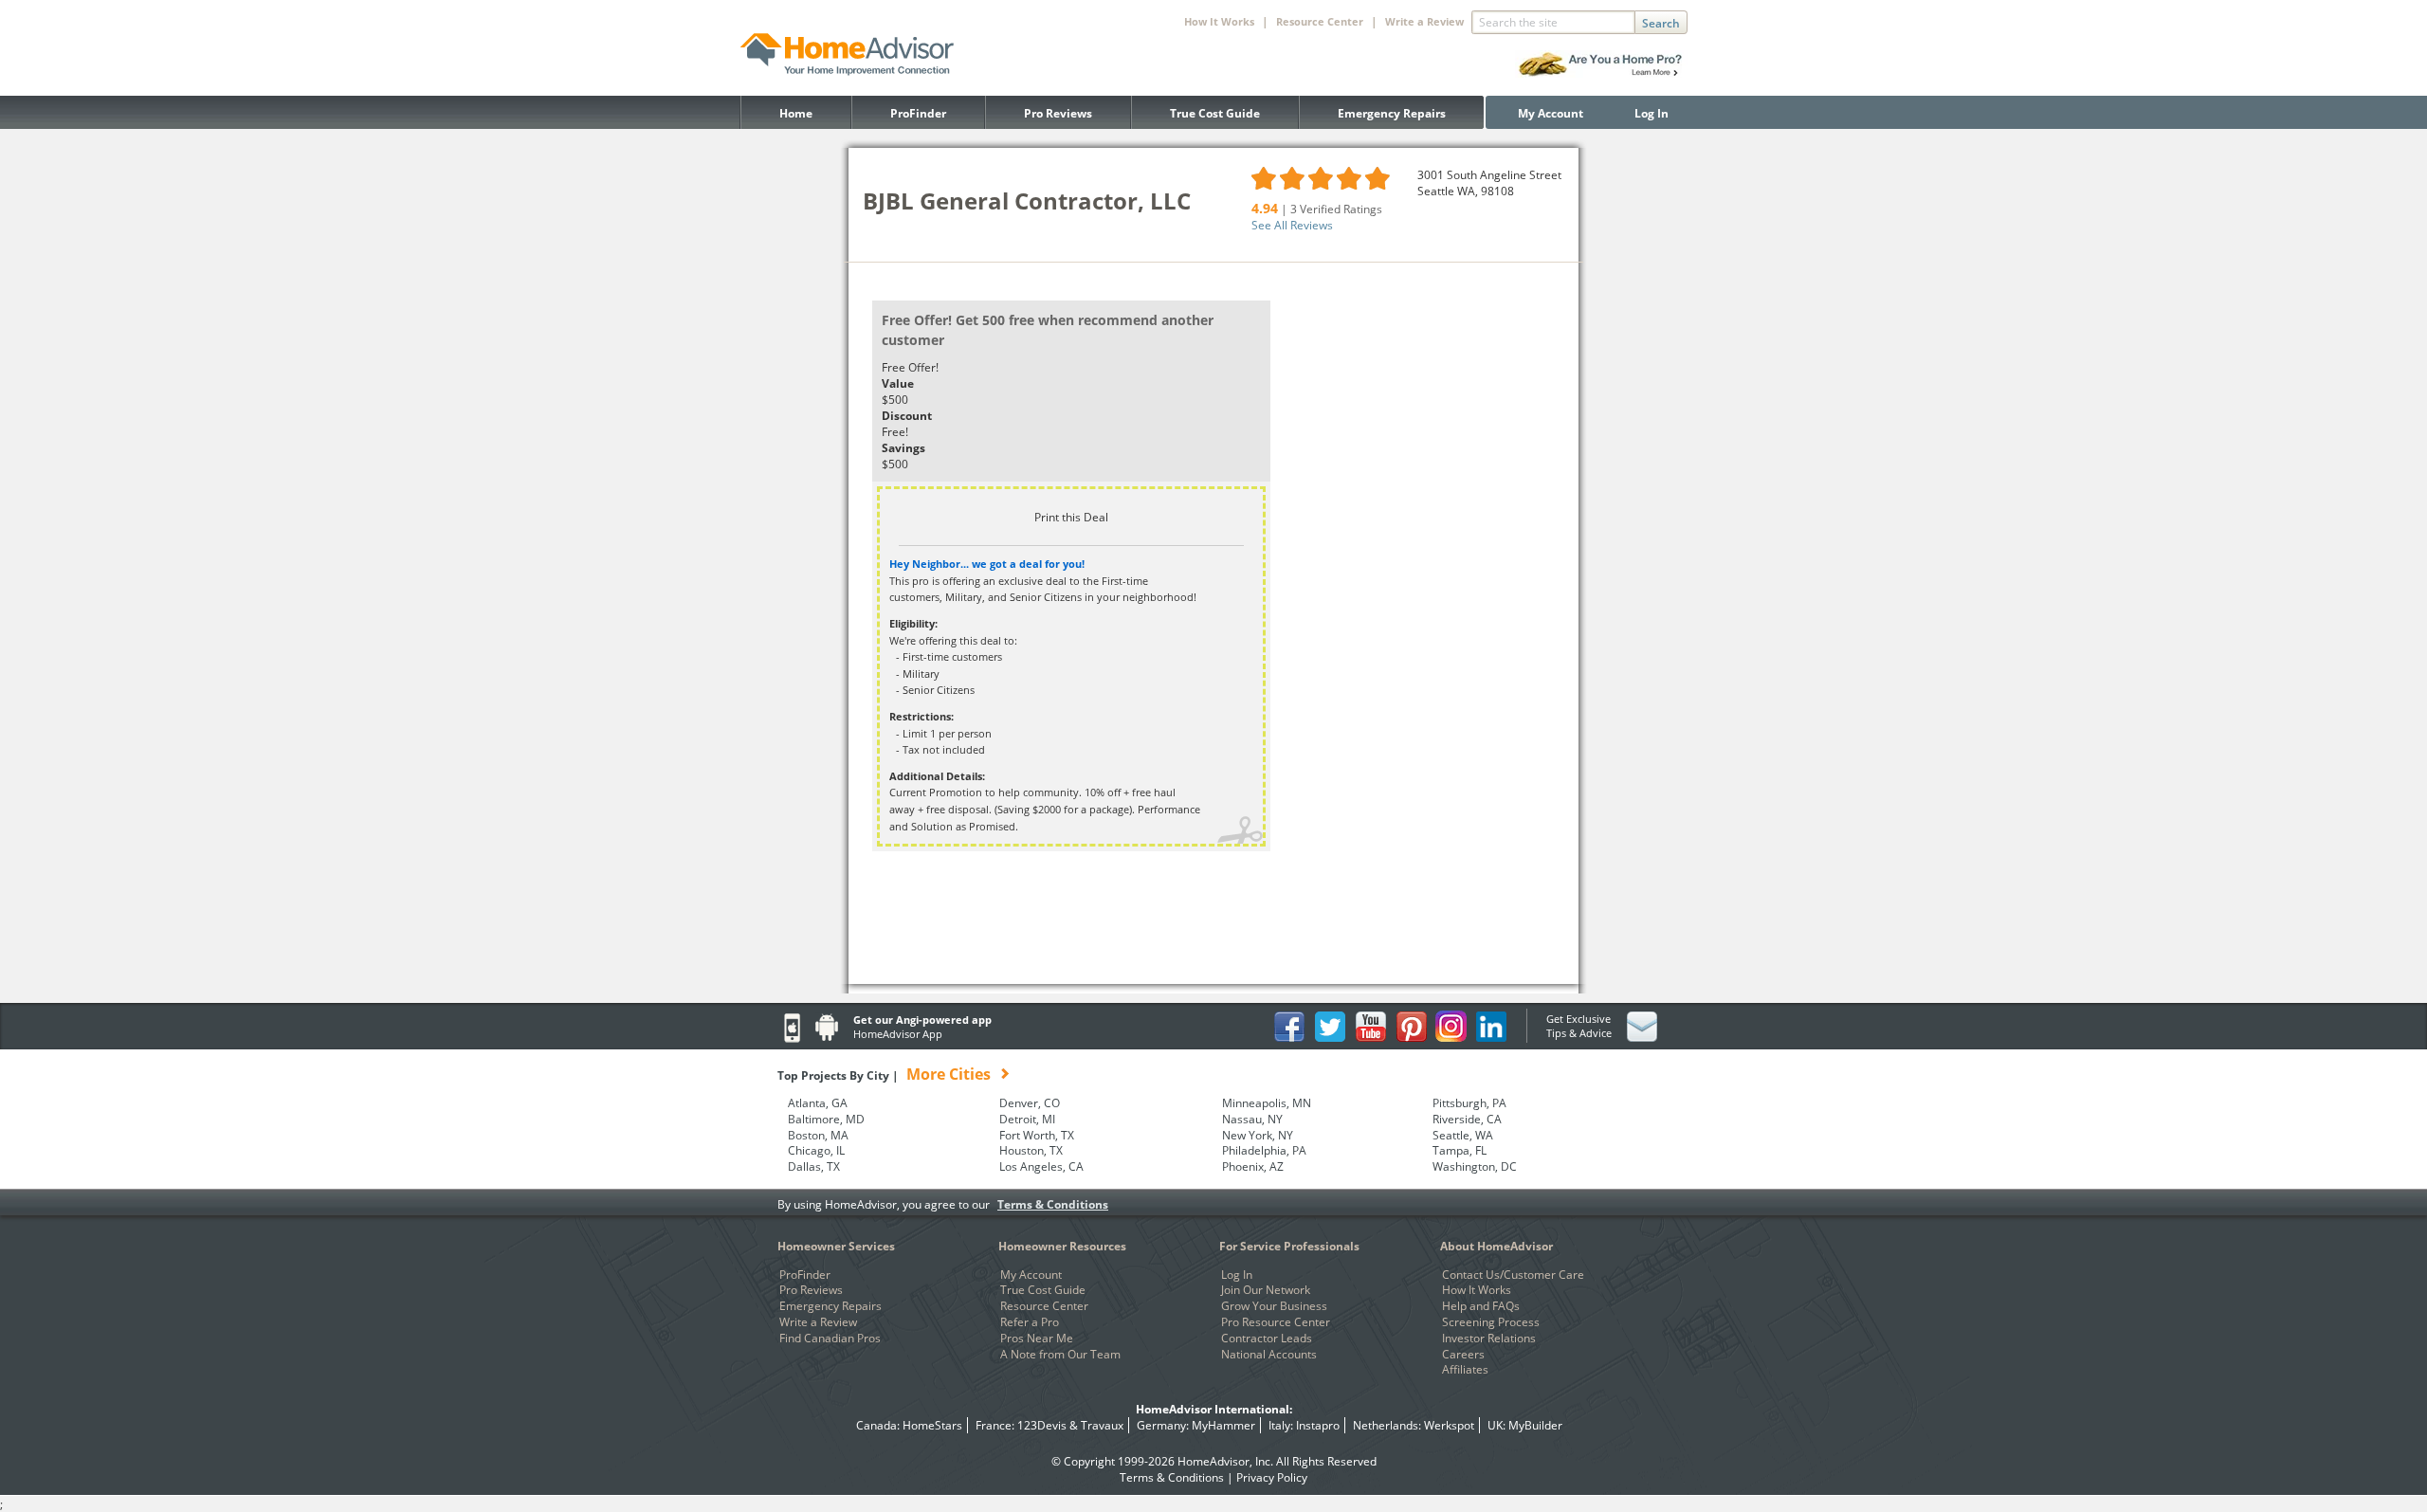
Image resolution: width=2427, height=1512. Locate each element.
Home (796, 113)
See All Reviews (1292, 225)
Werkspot (1449, 1425)
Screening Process (1491, 1322)
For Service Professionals (1289, 1246)
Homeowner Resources (1062, 1246)
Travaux (1102, 1425)
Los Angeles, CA (1041, 1167)
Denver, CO (1030, 1103)
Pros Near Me (1037, 1339)
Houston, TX (1031, 1151)
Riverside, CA (1467, 1120)
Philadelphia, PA (1264, 1151)
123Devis (1042, 1425)
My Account (1551, 113)
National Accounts (1269, 1355)
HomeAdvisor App (898, 1034)
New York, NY (1258, 1136)
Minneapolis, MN (1267, 1103)
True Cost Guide (1215, 113)
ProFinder (918, 113)
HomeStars (932, 1425)
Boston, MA (818, 1136)
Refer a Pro (1030, 1322)
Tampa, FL (1460, 1151)
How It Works (1477, 1290)
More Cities (949, 1074)
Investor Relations (1489, 1339)
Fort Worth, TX (1037, 1136)
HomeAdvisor (1213, 1461)
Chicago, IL (816, 1151)
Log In (1651, 113)
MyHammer (1223, 1425)
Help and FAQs (1481, 1306)
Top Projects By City (884, 1075)
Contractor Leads (1267, 1339)
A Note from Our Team (1060, 1355)
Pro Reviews (1058, 113)
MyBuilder (1535, 1425)
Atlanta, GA (818, 1103)
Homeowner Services (836, 1246)
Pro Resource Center (1276, 1322)
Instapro (1318, 1425)
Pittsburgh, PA (1469, 1103)
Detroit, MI (1027, 1120)
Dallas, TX (814, 1167)
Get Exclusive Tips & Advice (1579, 1026)
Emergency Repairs (1392, 113)
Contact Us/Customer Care (1513, 1275)
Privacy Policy (1272, 1477)
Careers (1463, 1355)
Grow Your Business (1274, 1306)
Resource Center (1044, 1306)
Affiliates (1465, 1370)
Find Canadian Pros (830, 1339)
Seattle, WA (1463, 1136)
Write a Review (1424, 21)
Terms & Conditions (1053, 1204)
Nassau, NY (1252, 1120)
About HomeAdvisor (1496, 1246)
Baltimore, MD (826, 1120)
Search (1661, 23)
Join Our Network (1266, 1290)
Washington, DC (1475, 1167)
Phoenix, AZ (1253, 1167)
